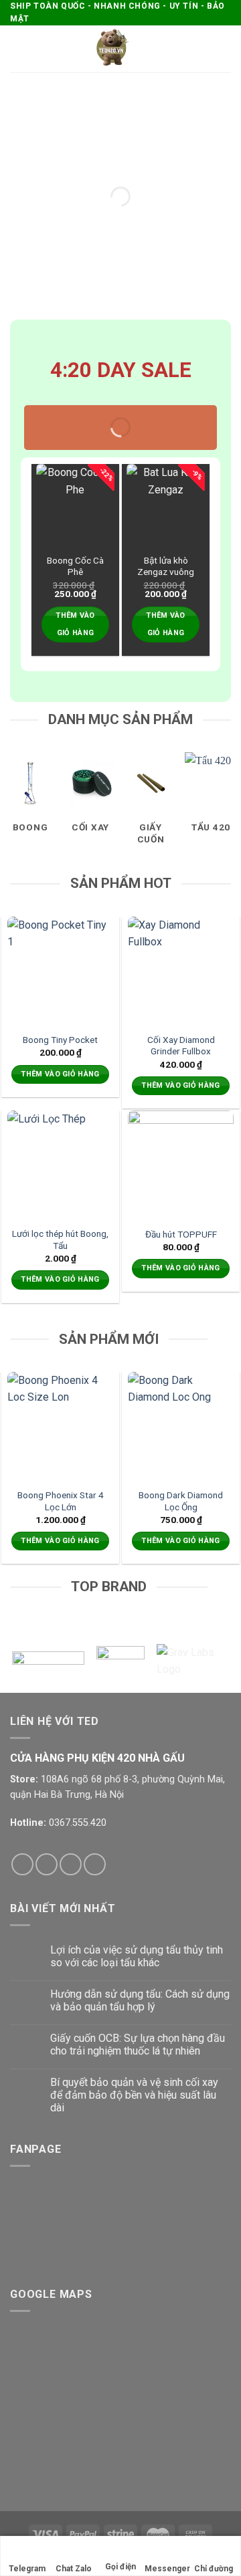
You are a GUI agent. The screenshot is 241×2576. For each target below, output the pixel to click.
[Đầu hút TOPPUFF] (181, 1163)
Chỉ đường (214, 2569)
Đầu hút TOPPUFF (181, 1234)
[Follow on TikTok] (71, 1864)
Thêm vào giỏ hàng (75, 624)
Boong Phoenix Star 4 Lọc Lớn (61, 1501)
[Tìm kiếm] (203, 49)
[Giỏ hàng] (224, 49)
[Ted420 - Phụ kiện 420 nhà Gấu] (112, 49)
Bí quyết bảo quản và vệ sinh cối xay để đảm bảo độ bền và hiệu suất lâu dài (134, 2095)
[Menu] (18, 49)
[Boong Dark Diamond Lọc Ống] (181, 1425)
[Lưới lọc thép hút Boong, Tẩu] (60, 1163)
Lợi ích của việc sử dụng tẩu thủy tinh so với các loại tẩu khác (137, 1956)
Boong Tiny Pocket (60, 1040)
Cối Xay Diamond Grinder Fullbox (181, 1046)
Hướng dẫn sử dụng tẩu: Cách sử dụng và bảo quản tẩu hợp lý (140, 2000)
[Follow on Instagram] (47, 1864)
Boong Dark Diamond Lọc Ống (181, 1501)
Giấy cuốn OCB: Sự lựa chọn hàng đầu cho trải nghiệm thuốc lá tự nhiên (138, 2044)
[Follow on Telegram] (95, 1864)
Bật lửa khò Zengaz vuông (166, 566)
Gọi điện (120, 2567)
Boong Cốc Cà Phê (75, 566)
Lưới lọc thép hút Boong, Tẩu (60, 1240)
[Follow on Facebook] (22, 1864)
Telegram (27, 2569)
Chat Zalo (74, 2569)
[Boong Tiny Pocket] (60, 969)
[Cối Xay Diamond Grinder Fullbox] (181, 969)
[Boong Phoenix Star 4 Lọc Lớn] (60, 1425)
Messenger (167, 2569)
